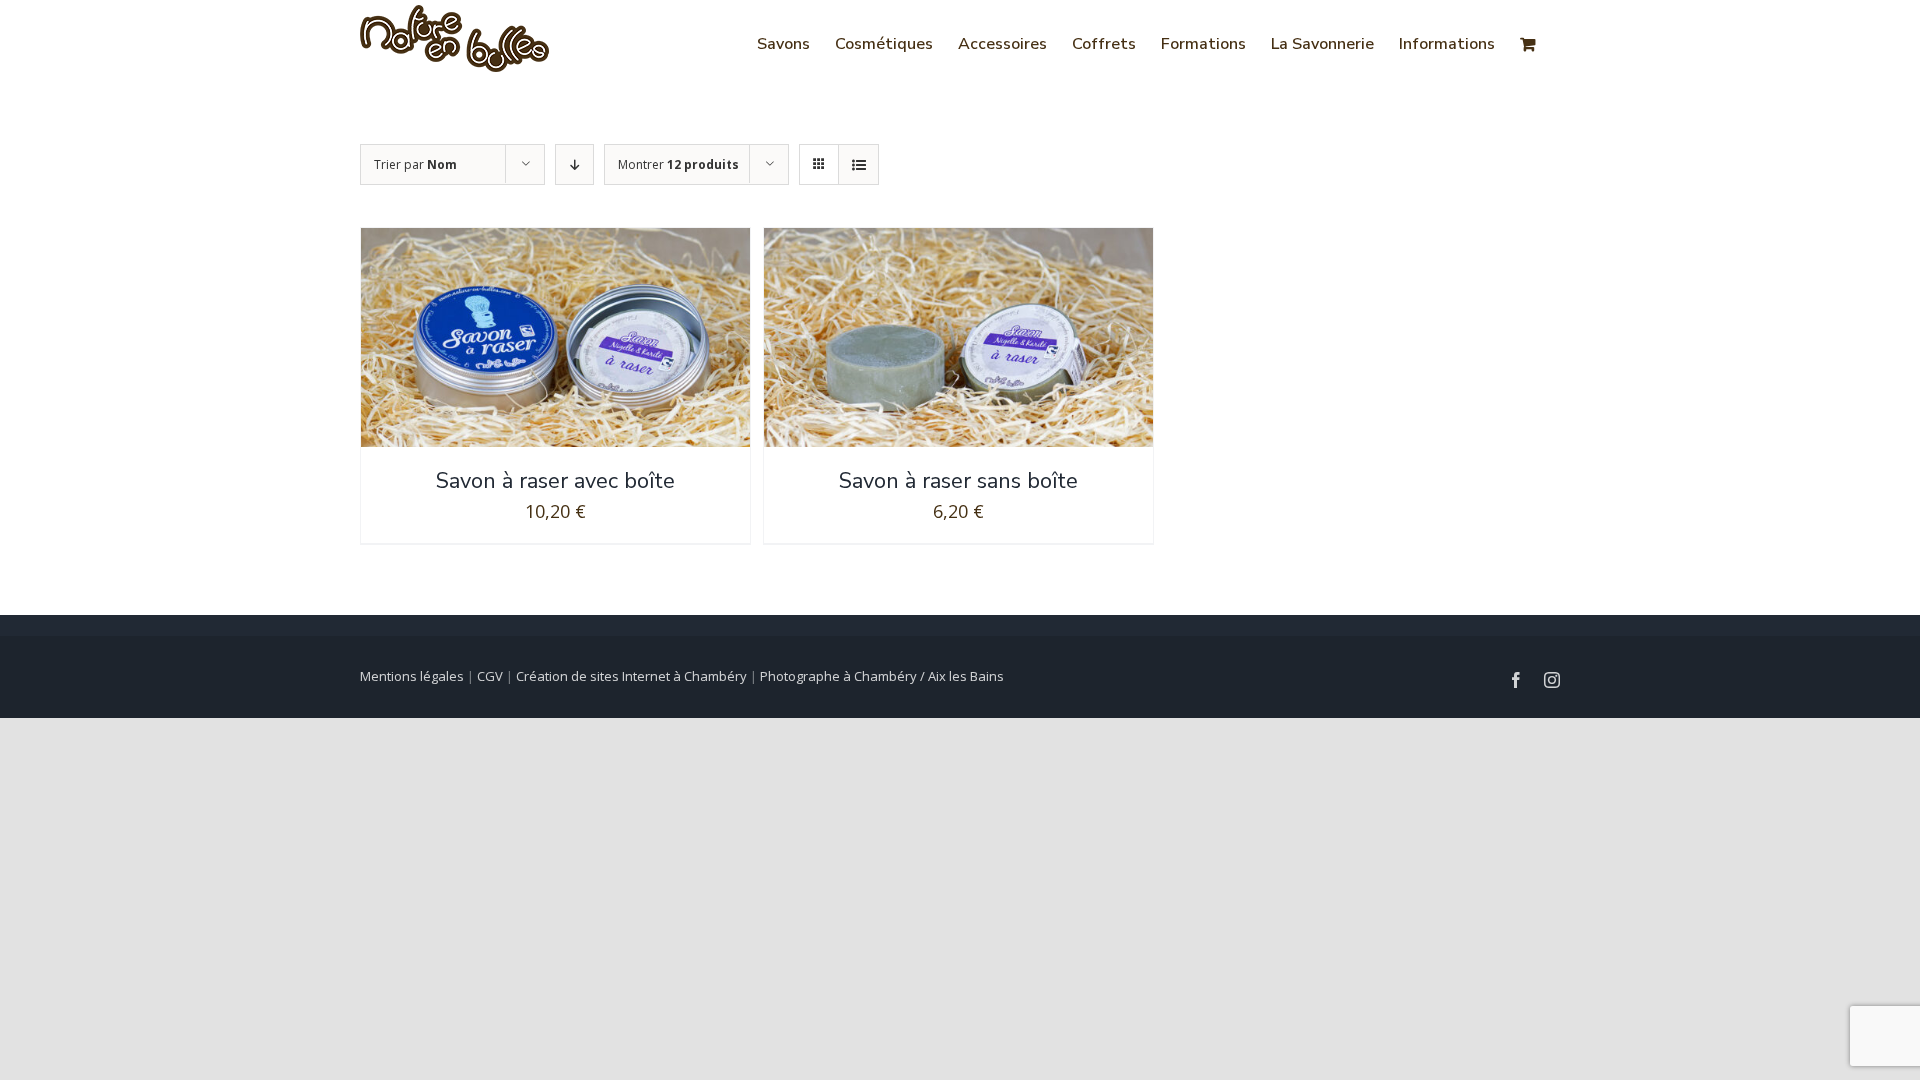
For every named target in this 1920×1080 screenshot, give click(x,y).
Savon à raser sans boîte (958, 481)
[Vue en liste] (858, 164)
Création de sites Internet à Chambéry (631, 676)
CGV (490, 676)
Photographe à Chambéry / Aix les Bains (882, 676)
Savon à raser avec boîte (555, 481)
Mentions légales (412, 676)
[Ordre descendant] (574, 164)
